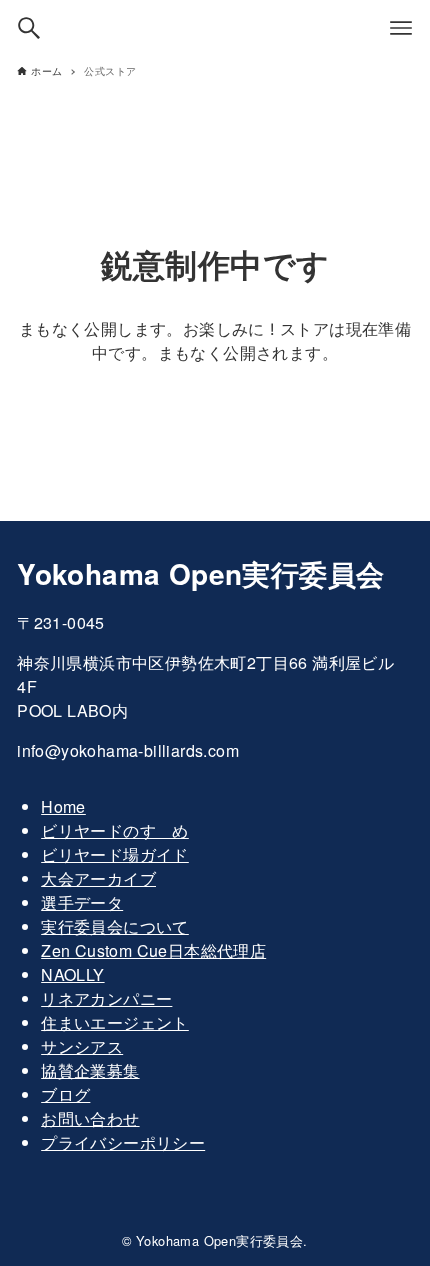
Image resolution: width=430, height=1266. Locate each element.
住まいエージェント (115, 1022)
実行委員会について (115, 926)
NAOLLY (72, 974)
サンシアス (82, 1046)
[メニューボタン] (401, 28)
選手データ (82, 902)
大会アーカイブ (98, 878)
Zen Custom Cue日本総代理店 (153, 950)
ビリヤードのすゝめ (115, 830)
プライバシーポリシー (123, 1142)
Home (63, 806)
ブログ (65, 1094)
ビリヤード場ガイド (115, 854)
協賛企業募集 (90, 1070)
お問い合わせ (90, 1118)
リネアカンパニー (106, 998)
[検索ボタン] (29, 28)
